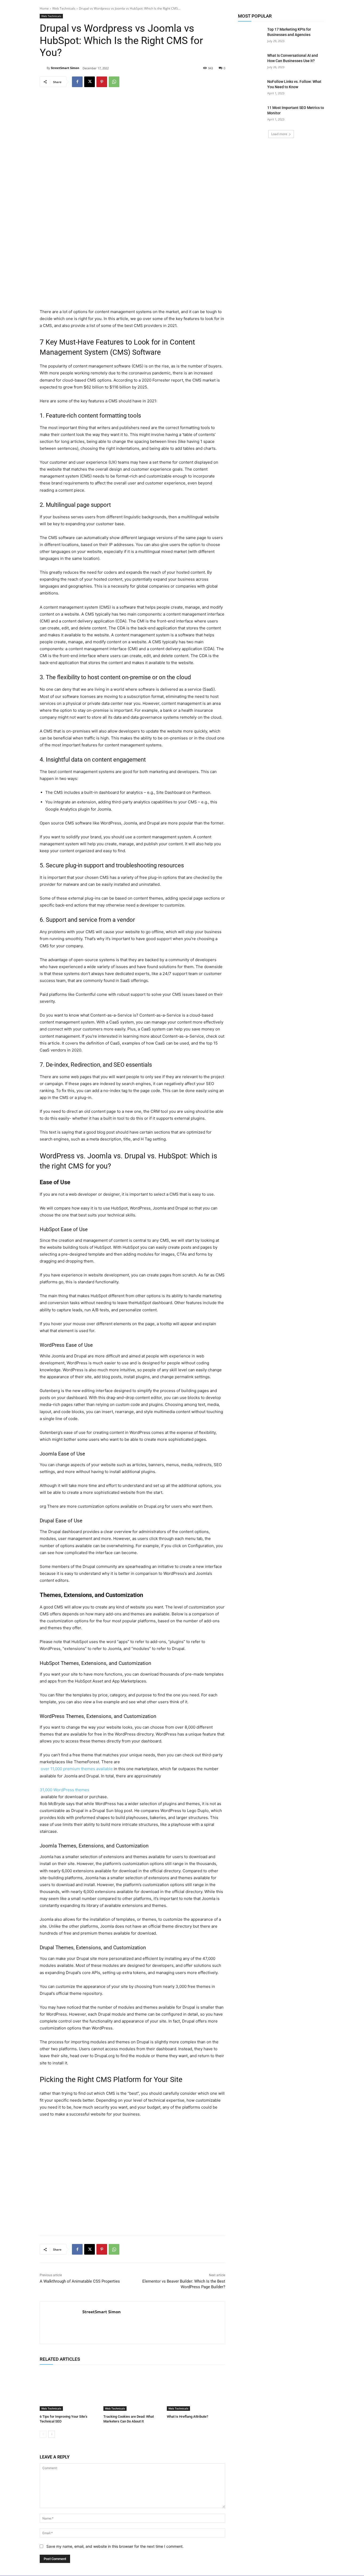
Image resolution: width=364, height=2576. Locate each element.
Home (44, 8)
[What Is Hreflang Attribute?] (196, 2390)
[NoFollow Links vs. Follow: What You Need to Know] (251, 88)
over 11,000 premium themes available (76, 1769)
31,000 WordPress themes (64, 1790)
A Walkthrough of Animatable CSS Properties (80, 2281)
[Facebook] (77, 82)
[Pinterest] (102, 82)
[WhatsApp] (114, 82)
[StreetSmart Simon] (43, 68)
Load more (279, 134)
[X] (90, 82)
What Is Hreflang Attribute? (187, 2417)
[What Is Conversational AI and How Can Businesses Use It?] (251, 62)
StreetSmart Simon (65, 68)
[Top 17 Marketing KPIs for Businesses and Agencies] (251, 36)
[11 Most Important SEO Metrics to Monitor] (251, 114)
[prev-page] (43, 2434)
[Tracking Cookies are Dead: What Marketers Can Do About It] (133, 2390)
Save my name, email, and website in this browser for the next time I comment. (115, 2546)
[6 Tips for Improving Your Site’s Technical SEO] (69, 2390)
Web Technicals (64, 8)
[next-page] (52, 2434)
